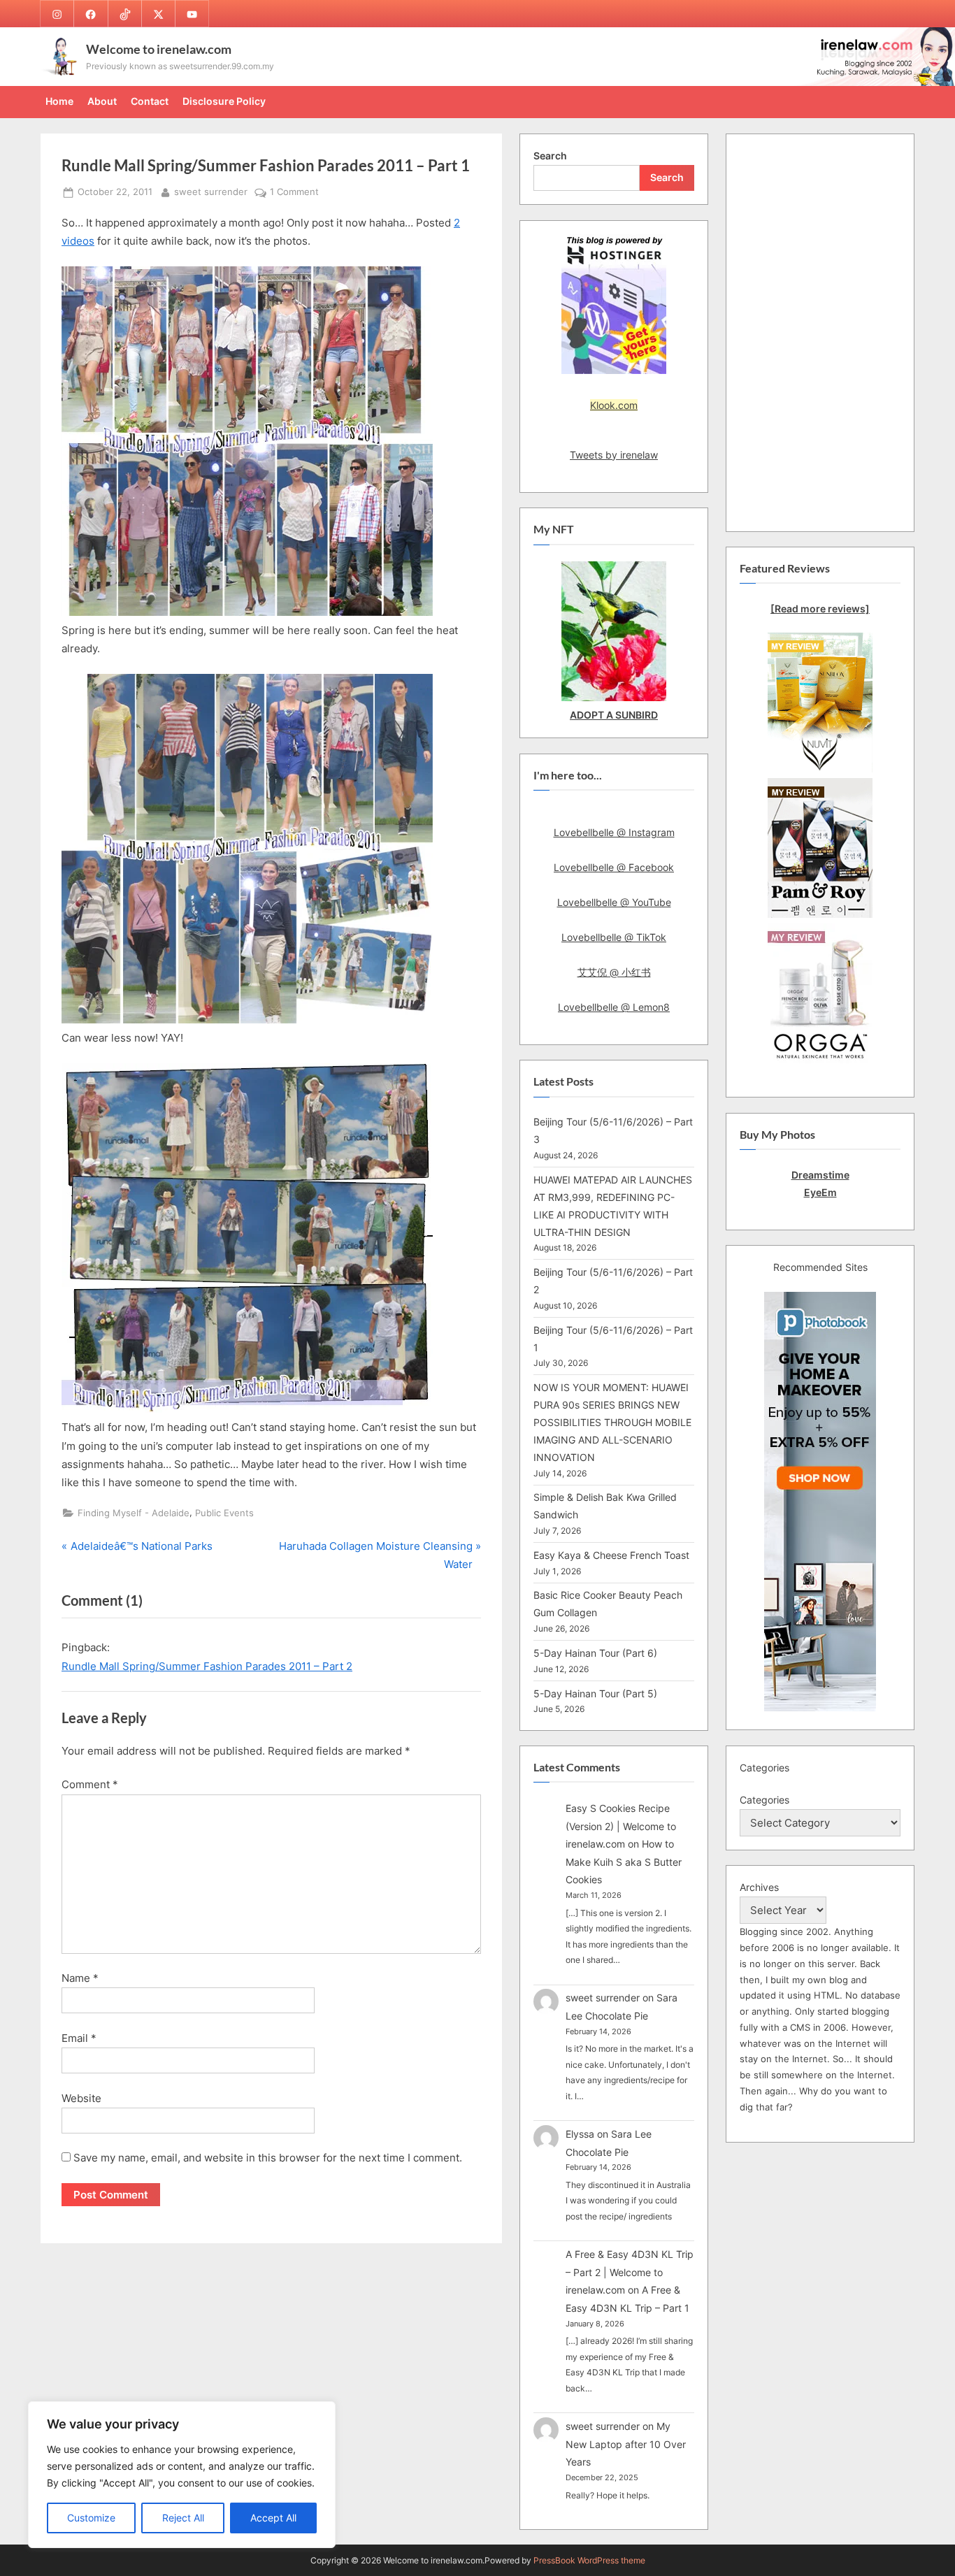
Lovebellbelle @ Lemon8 (614, 1007)
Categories (764, 1800)
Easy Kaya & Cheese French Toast (611, 1555)
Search (550, 156)
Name (80, 1978)
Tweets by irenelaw (614, 455)
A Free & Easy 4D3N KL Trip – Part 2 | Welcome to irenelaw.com (630, 2272)
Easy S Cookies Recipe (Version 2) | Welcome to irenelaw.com (621, 1826)
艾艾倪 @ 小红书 (614, 972)
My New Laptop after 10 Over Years (626, 2444)
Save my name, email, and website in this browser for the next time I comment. (268, 2158)
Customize (91, 2518)
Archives (759, 1887)
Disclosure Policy (224, 101)
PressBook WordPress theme (589, 2560)
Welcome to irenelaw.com (159, 49)
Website (81, 2098)
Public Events (224, 1513)
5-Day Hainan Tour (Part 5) (595, 1693)
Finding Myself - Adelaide (134, 1513)
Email (79, 2038)
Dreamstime (820, 1175)
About (102, 101)
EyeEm (820, 1192)
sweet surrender (211, 192)
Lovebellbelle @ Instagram (614, 832)
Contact (150, 101)
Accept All (273, 2518)
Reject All (183, 2518)
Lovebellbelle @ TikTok (614, 937)
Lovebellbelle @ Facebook (614, 867)
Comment (90, 1784)
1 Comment (294, 193)
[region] (182, 2475)
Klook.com (614, 405)
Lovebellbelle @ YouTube (614, 902)
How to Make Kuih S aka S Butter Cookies (624, 1862)
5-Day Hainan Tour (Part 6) (595, 1653)
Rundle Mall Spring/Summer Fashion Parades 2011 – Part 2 (207, 1666)
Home (59, 101)
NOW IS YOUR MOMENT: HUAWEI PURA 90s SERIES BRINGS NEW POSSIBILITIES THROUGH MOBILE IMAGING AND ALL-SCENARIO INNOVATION (612, 1422)
